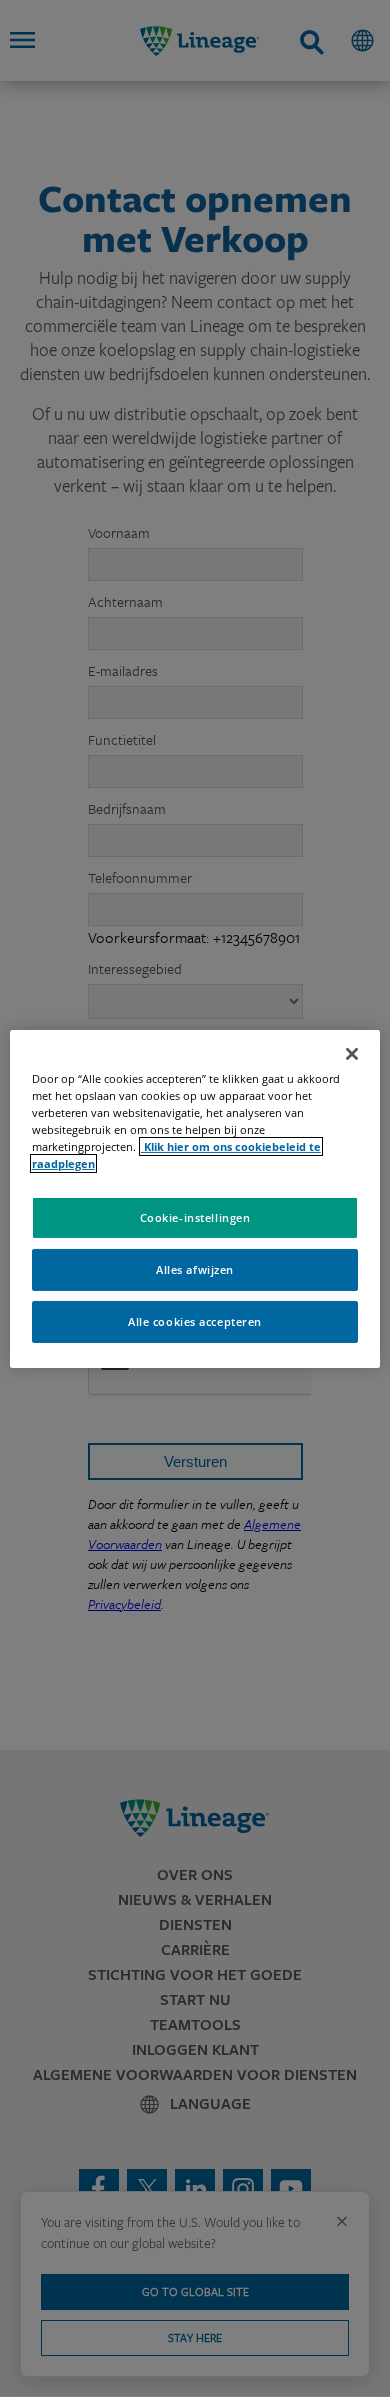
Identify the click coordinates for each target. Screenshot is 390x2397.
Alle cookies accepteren (195, 1321)
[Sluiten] (352, 1053)
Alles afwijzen (195, 1269)
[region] (195, 1198)
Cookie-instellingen (195, 1217)
